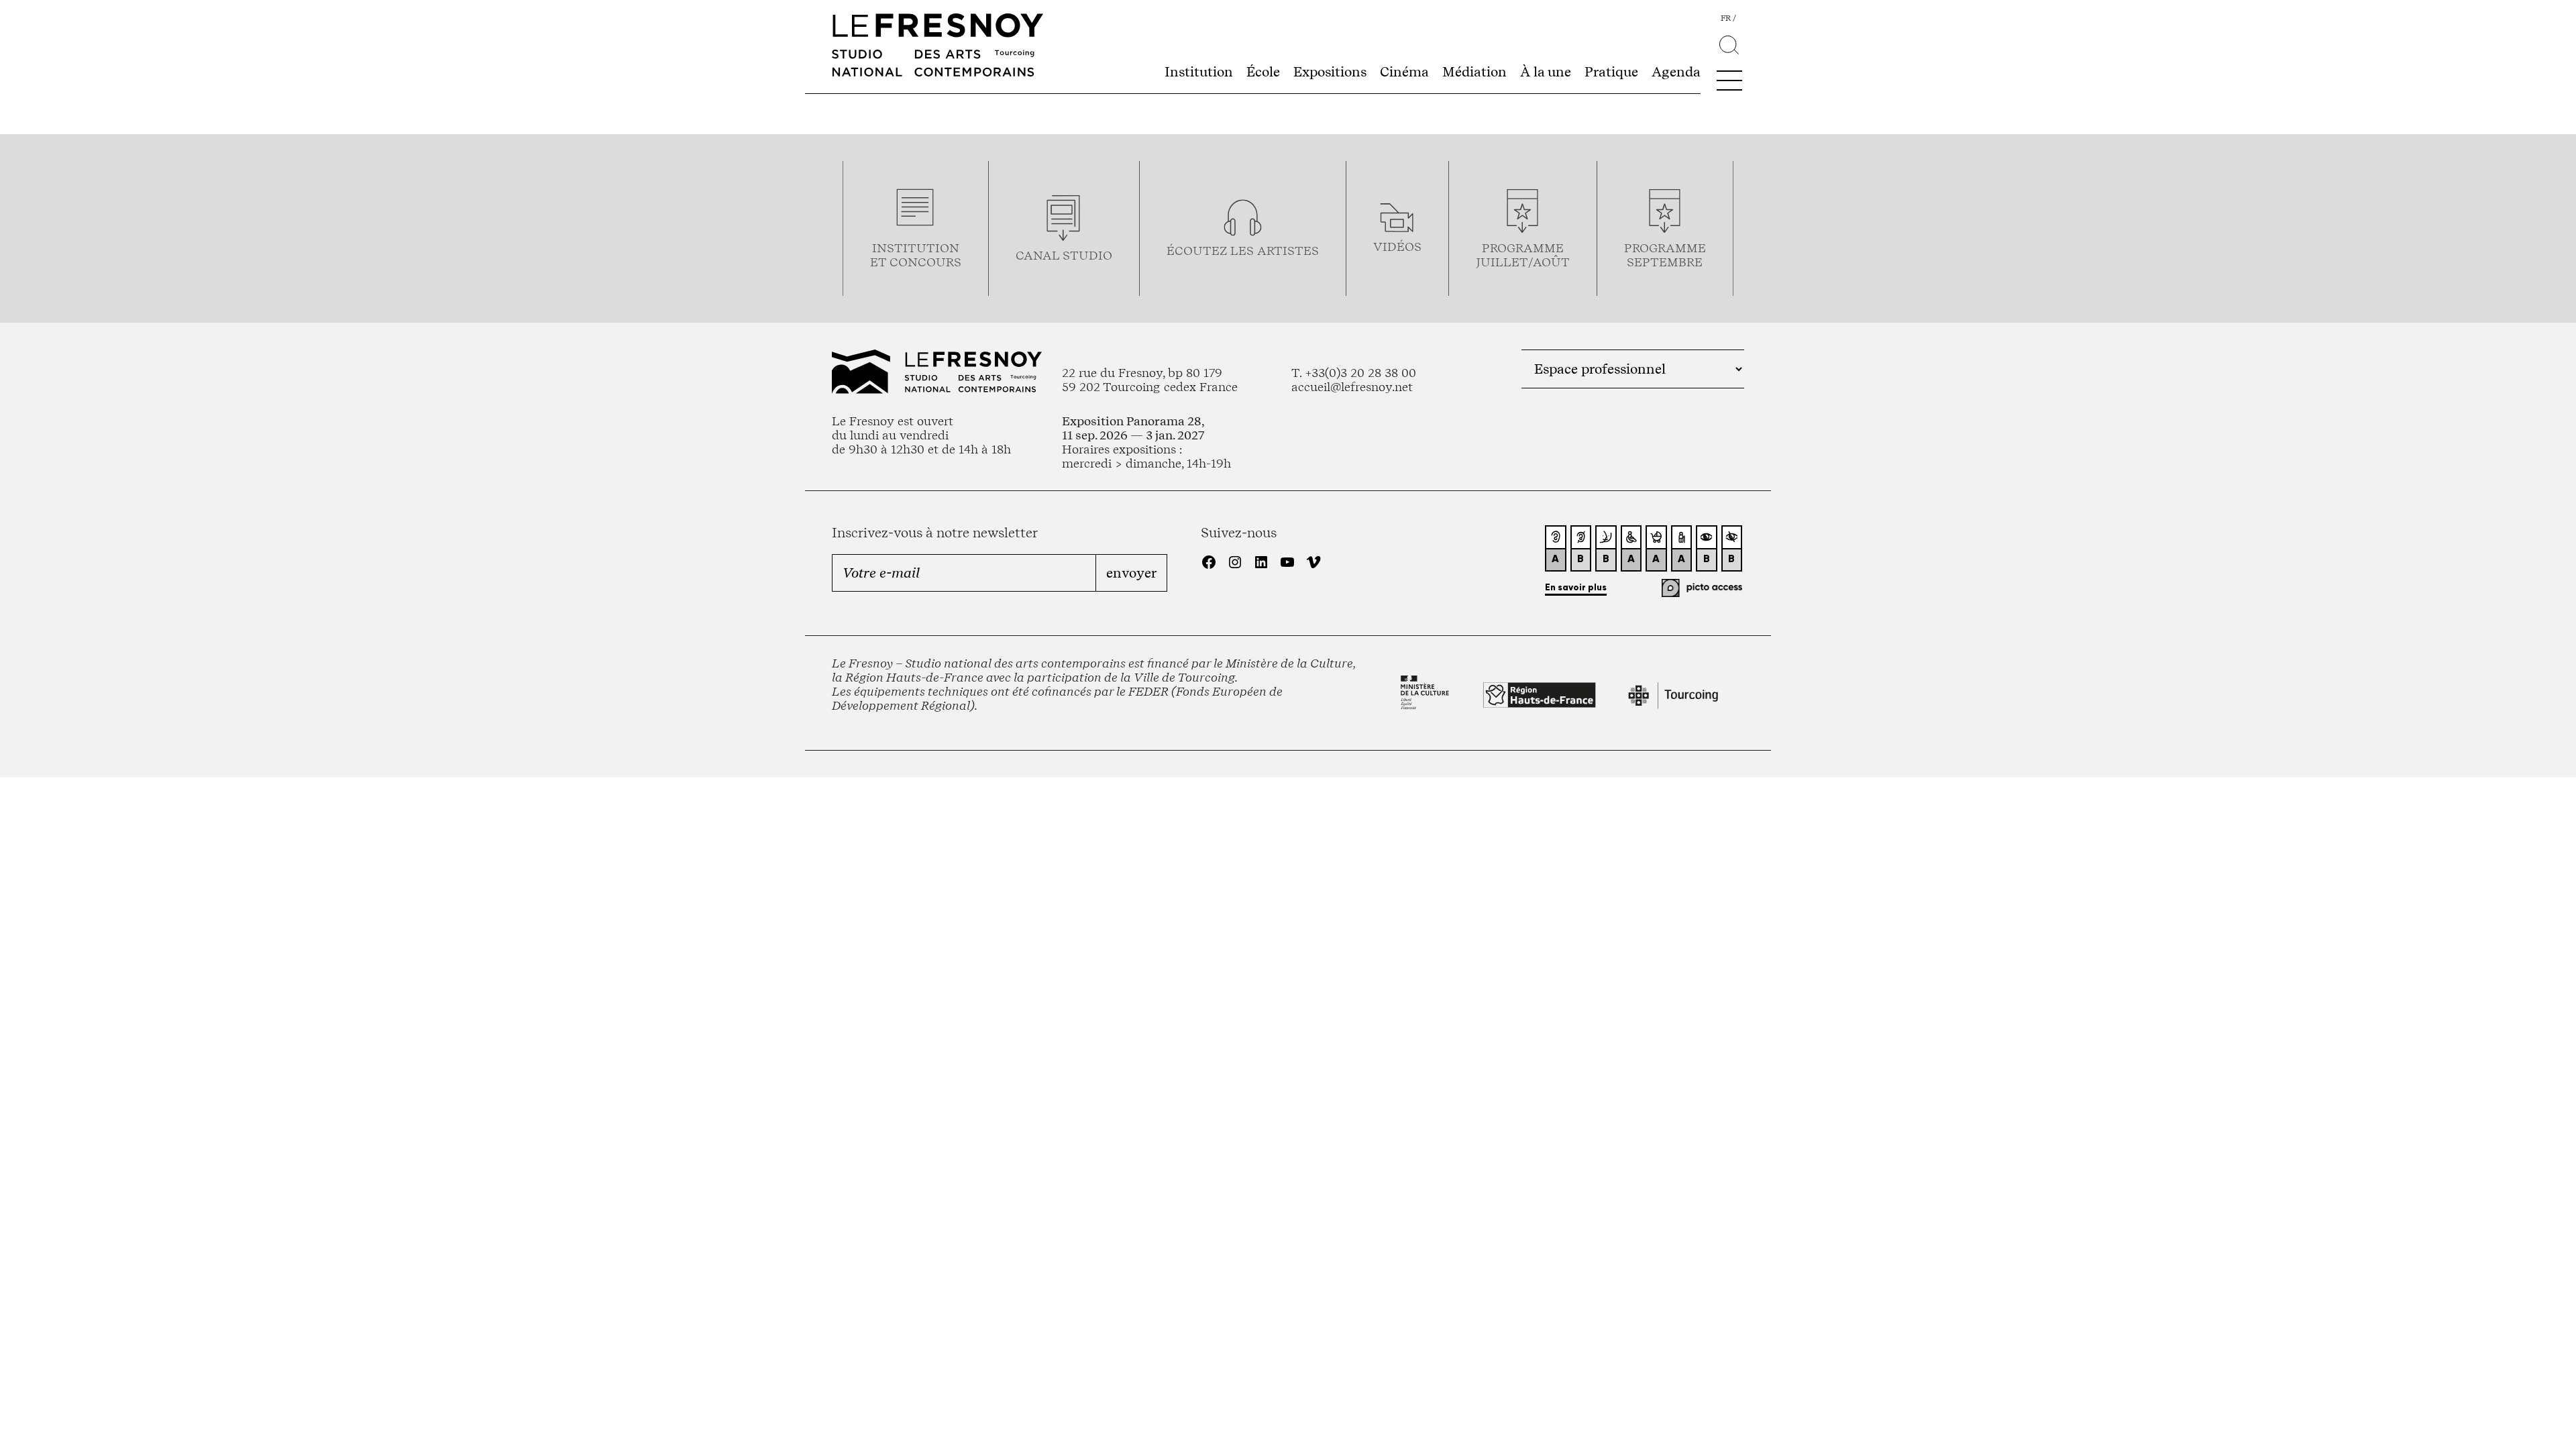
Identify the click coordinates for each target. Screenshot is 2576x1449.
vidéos (1397, 247)
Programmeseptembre (1665, 255)
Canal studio (1064, 255)
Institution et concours (916, 255)
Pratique (1611, 72)
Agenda (1676, 72)
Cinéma (1404, 72)
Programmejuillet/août (1523, 255)
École (1263, 72)
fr (1726, 18)
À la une (1546, 72)
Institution (1199, 72)
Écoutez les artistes (1243, 251)
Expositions (1330, 72)
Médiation (1474, 72)
